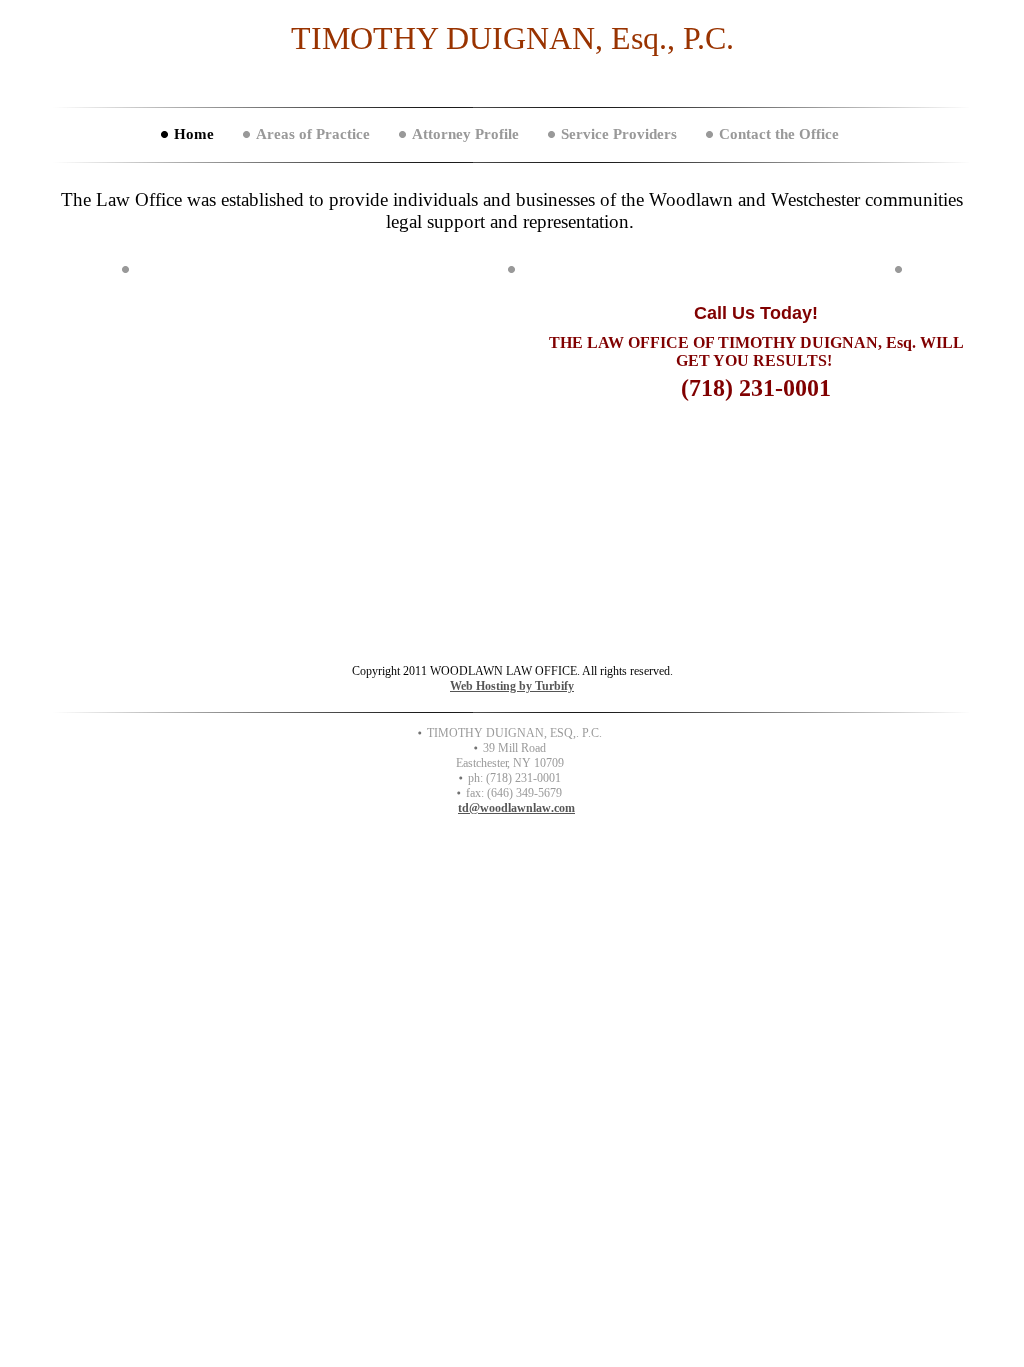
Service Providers (619, 134)
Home (194, 134)
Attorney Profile (465, 134)
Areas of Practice (313, 134)
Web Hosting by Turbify (512, 686)
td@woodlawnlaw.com (516, 808)
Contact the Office (779, 134)
